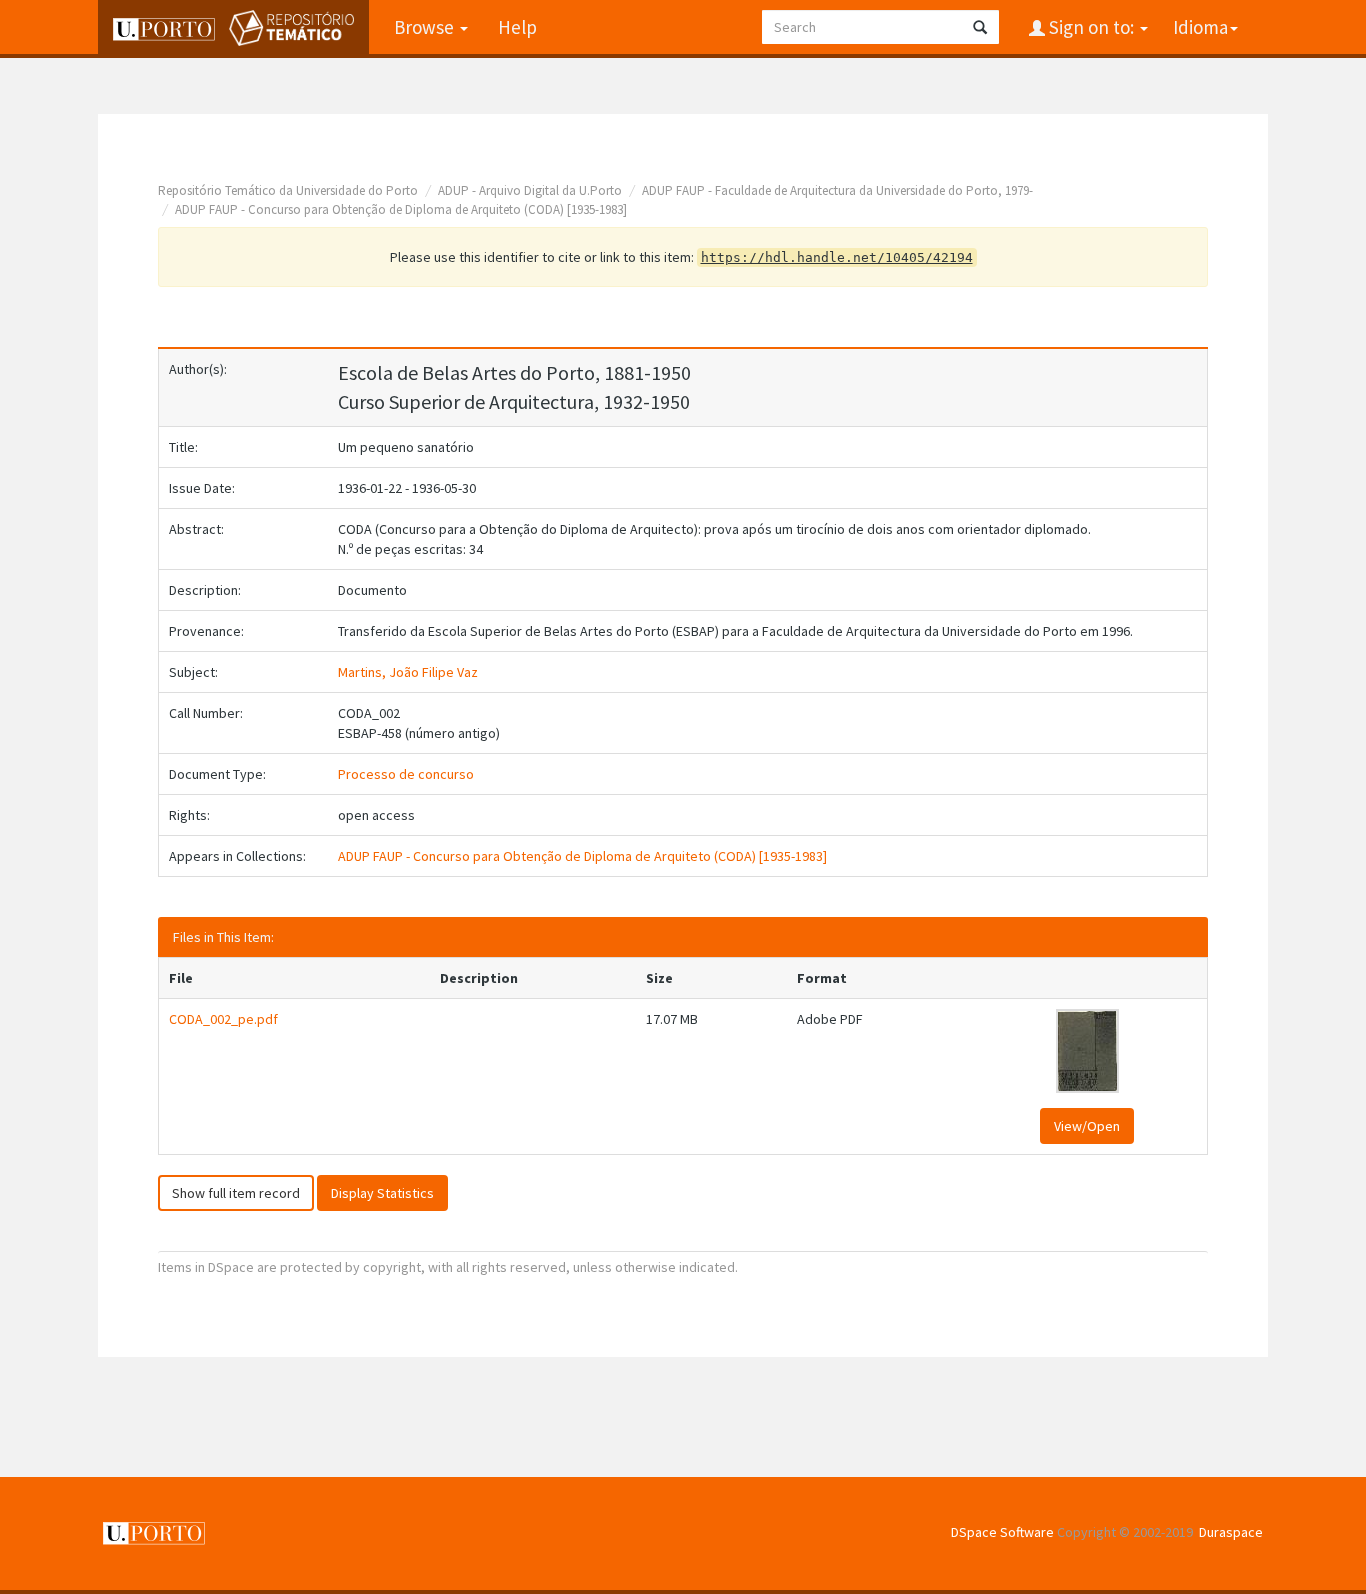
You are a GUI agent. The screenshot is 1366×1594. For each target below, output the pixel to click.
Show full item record (236, 1193)
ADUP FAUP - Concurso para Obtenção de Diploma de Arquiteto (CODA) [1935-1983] (401, 209)
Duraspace (1231, 1532)
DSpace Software (1002, 1532)
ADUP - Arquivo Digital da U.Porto (530, 190)
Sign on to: (1091, 27)
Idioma (1200, 27)
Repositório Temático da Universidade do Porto (288, 190)
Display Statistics (382, 1193)
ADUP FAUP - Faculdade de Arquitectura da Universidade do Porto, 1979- (837, 190)
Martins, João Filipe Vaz (408, 672)
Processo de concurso (406, 774)
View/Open (1087, 1126)
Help (517, 27)
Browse (426, 27)
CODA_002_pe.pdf (223, 1019)
